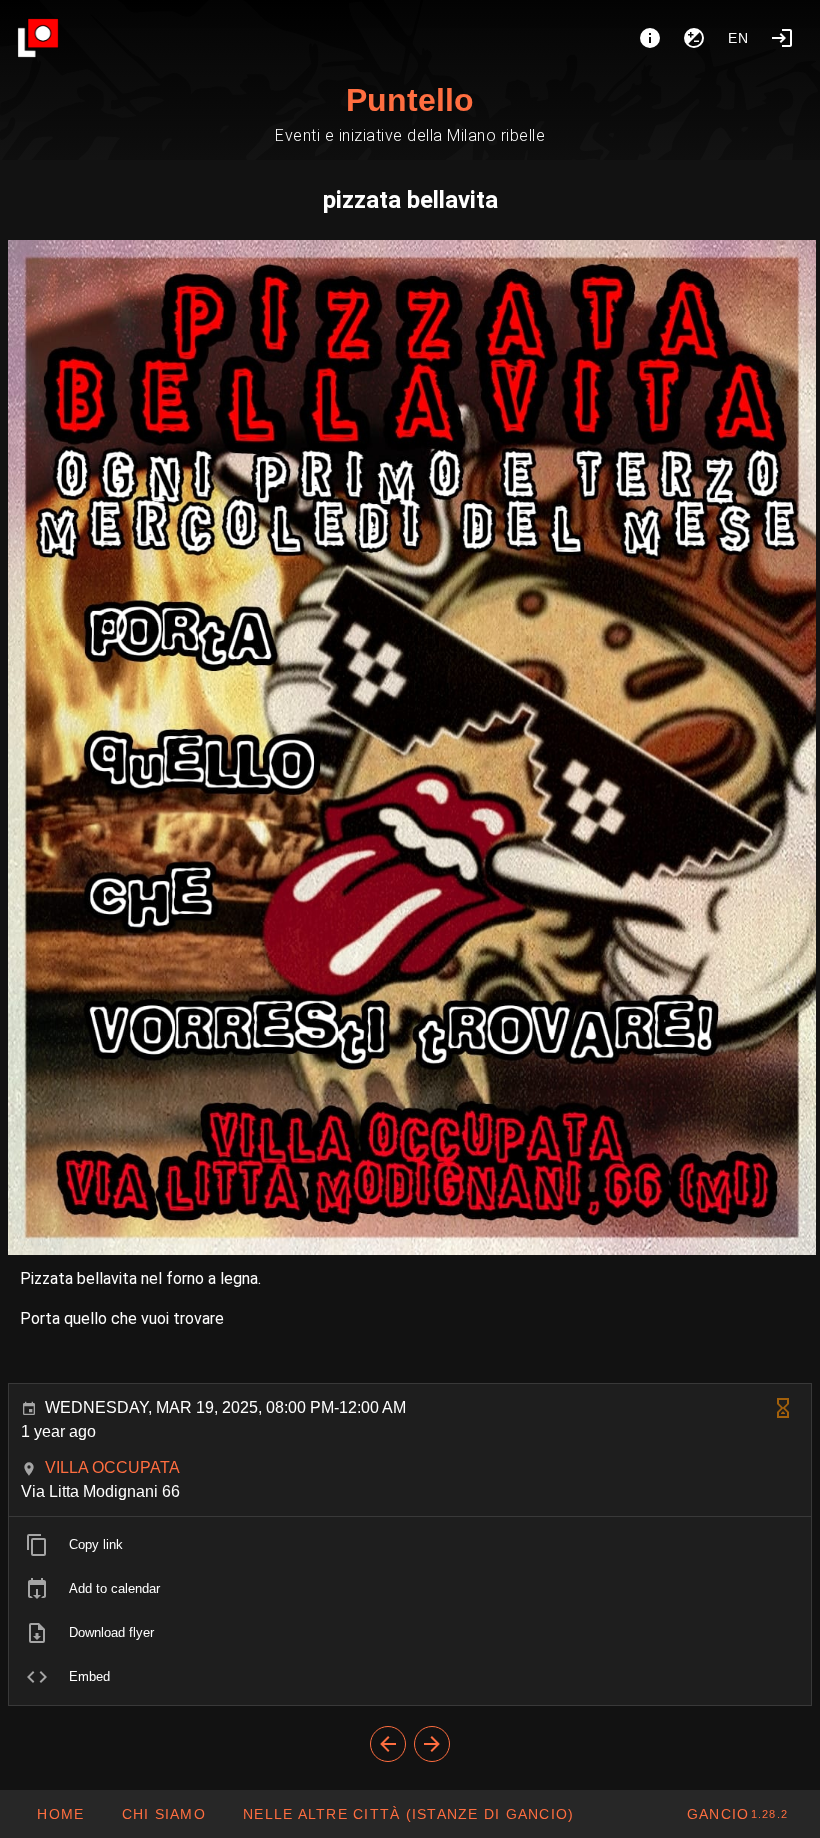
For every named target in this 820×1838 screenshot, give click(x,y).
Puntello (410, 100)
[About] (650, 38)
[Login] (782, 38)
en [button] (739, 38)
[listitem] (410, 1545)
